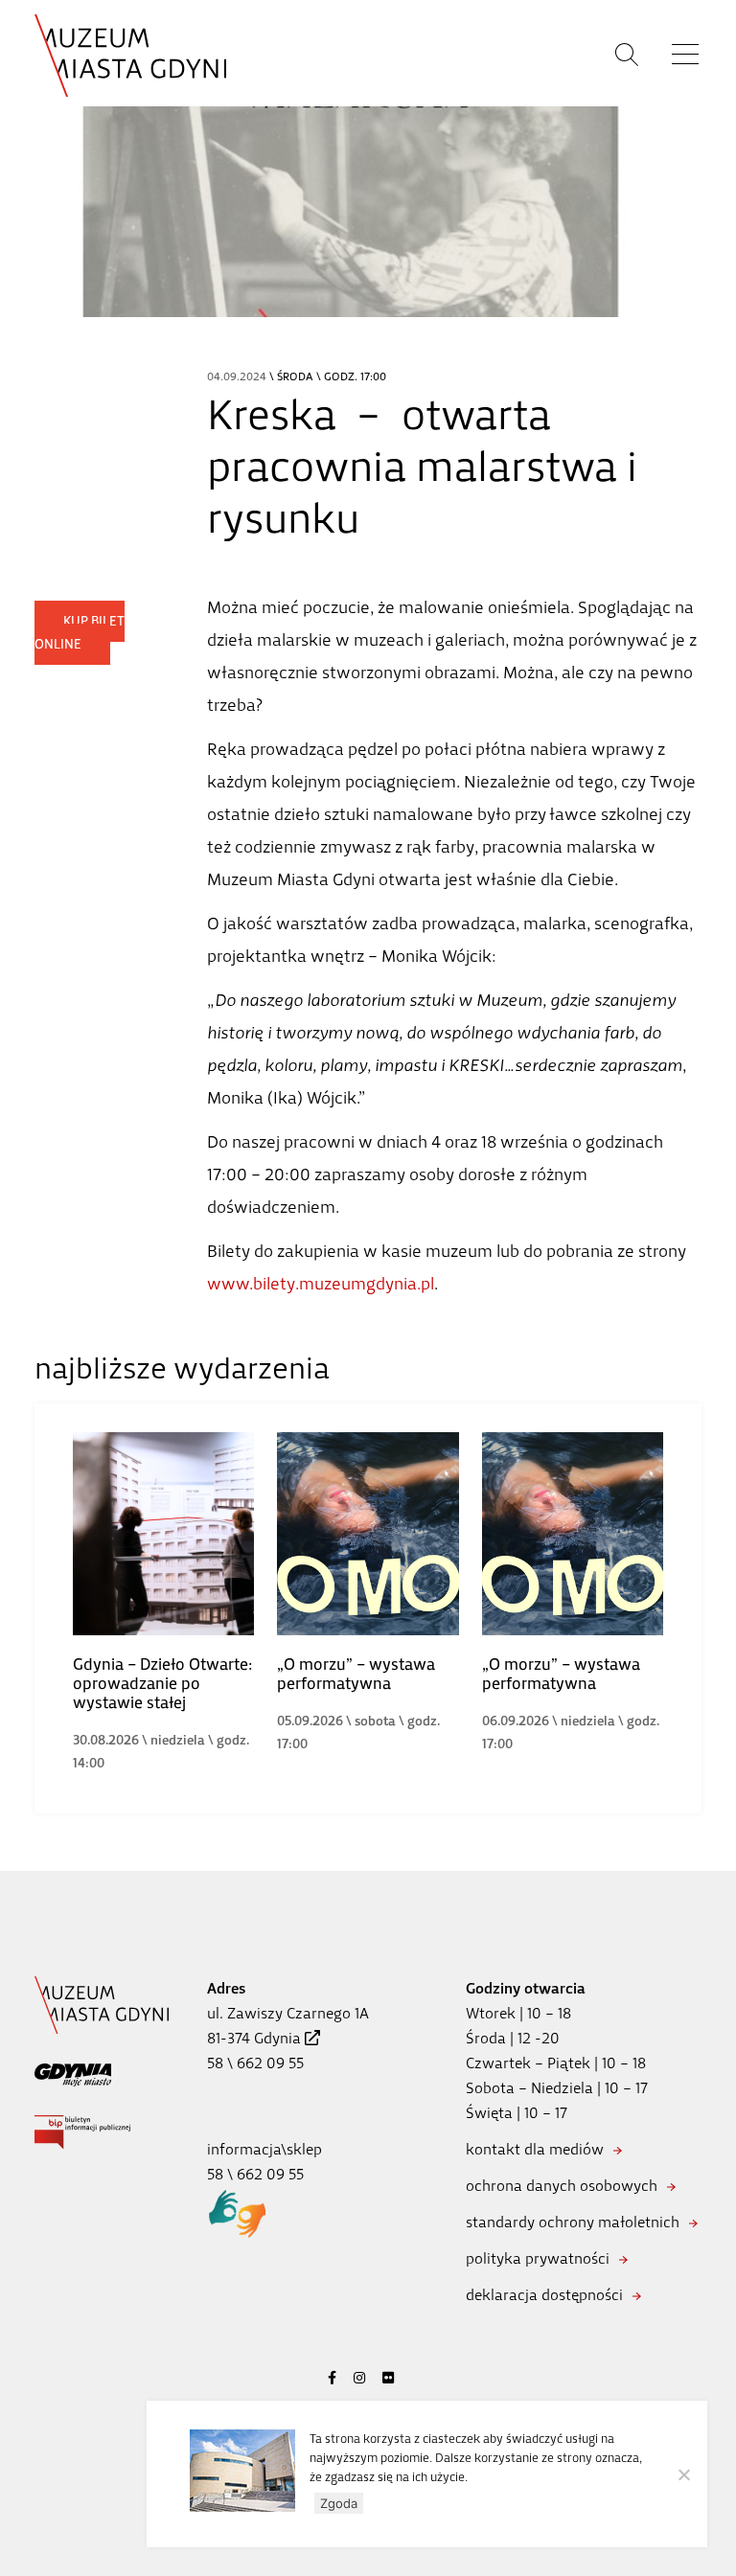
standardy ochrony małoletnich (573, 2222)
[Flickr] (388, 2378)
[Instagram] (359, 2378)
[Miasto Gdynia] (73, 2074)
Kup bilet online (80, 633)
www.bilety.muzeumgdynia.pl (321, 1284)
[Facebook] (332, 2378)
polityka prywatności (538, 2258)
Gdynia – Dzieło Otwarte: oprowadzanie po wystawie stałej (162, 1683)
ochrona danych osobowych (562, 2186)
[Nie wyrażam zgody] (683, 2474)
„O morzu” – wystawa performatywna (356, 1674)
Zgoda (339, 2503)
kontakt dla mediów (535, 2149)
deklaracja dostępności (544, 2295)
